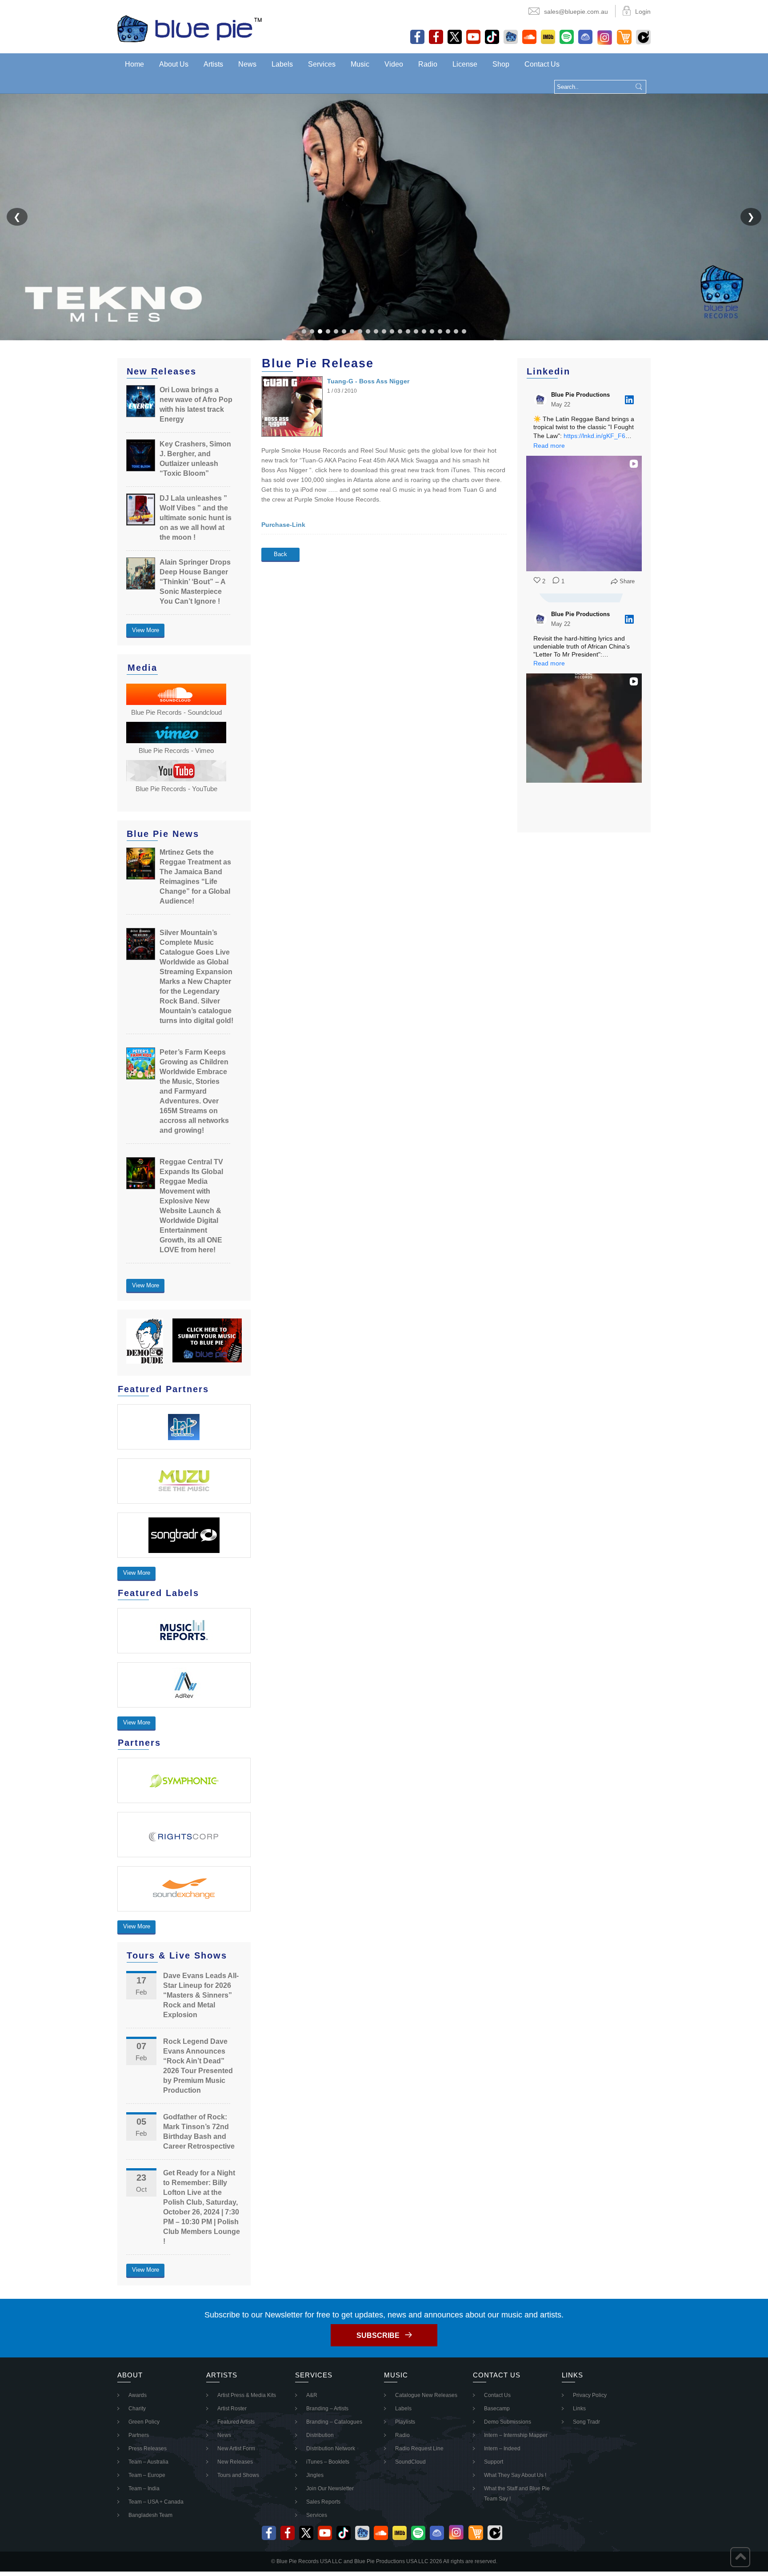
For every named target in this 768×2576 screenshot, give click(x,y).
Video (394, 64)
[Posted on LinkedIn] (629, 400)
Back (280, 554)
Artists (213, 64)
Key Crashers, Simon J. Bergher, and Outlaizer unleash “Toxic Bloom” (195, 459)
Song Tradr (586, 2422)
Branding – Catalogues (334, 2422)
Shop (501, 64)
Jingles (315, 2475)
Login (643, 12)
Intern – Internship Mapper (516, 2435)
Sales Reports (323, 2502)
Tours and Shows (238, 2475)
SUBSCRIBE (378, 2335)
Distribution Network (331, 2449)
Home (134, 64)
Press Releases (148, 2449)
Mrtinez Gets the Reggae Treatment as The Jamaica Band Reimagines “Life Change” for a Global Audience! (195, 877)
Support (494, 2462)
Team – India (144, 2488)
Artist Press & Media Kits (247, 2395)
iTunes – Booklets (328, 2462)
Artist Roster (232, 2409)
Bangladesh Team (150, 2515)
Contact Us (542, 64)
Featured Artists (236, 2422)
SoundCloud (410, 2462)
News (247, 64)
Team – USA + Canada (156, 2502)
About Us (174, 64)
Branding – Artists (327, 2409)
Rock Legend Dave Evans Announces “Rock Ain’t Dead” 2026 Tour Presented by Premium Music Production (198, 2066)
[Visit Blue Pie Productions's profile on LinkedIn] (540, 400)
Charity (137, 2409)
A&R (312, 2395)
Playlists (405, 2422)
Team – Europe (147, 2475)
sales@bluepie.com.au (576, 12)
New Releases (235, 2462)
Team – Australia (148, 2462)
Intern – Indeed (502, 2449)
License (465, 64)
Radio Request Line (419, 2449)
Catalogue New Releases (426, 2395)
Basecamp (497, 2409)
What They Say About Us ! (515, 2475)
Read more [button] (549, 446)
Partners (139, 2435)
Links (579, 2409)
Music (360, 64)
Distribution (320, 2435)
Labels (282, 64)
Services (322, 64)
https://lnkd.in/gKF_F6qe (598, 436)
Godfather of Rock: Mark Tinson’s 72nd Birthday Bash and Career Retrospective (199, 2132)
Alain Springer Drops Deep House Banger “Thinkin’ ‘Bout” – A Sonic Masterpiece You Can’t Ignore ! (195, 582)
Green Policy (144, 2422)
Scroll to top (740, 2557)
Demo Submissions (508, 2422)
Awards (138, 2395)
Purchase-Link (283, 525)
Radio (428, 64)
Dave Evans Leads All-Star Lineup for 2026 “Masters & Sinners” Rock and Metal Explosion (201, 1995)
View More (146, 630)
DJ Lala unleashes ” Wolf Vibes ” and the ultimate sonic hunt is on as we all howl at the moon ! (196, 518)
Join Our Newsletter (330, 2488)
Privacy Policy (590, 2395)
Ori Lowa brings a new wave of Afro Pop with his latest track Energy (196, 404)
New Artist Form (236, 2449)
